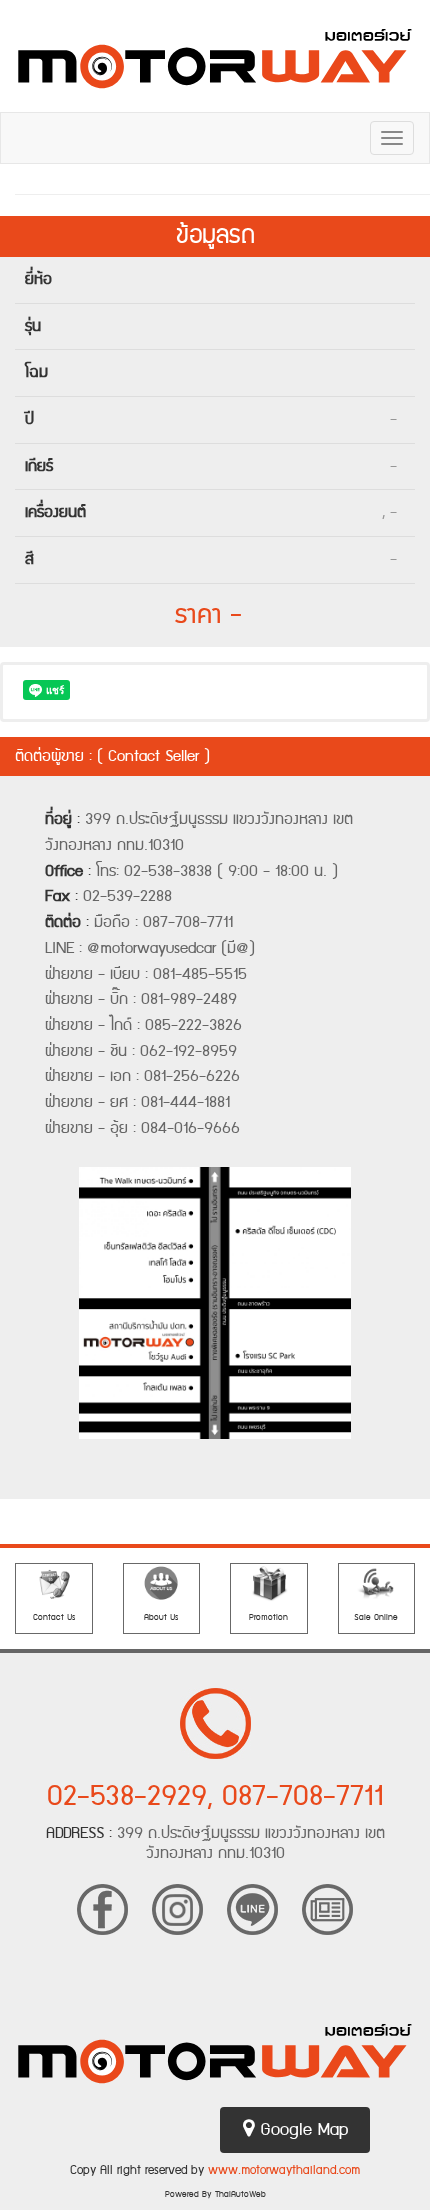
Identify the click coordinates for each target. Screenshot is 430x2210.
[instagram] (177, 1907)
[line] (252, 1907)
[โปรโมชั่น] (269, 1583)
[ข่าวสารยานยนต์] (327, 1907)
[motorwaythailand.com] (215, 56)
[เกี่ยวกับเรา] (162, 1583)
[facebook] (102, 1907)
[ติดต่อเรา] (54, 1583)
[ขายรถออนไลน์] (377, 1583)
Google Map (301, 2130)
